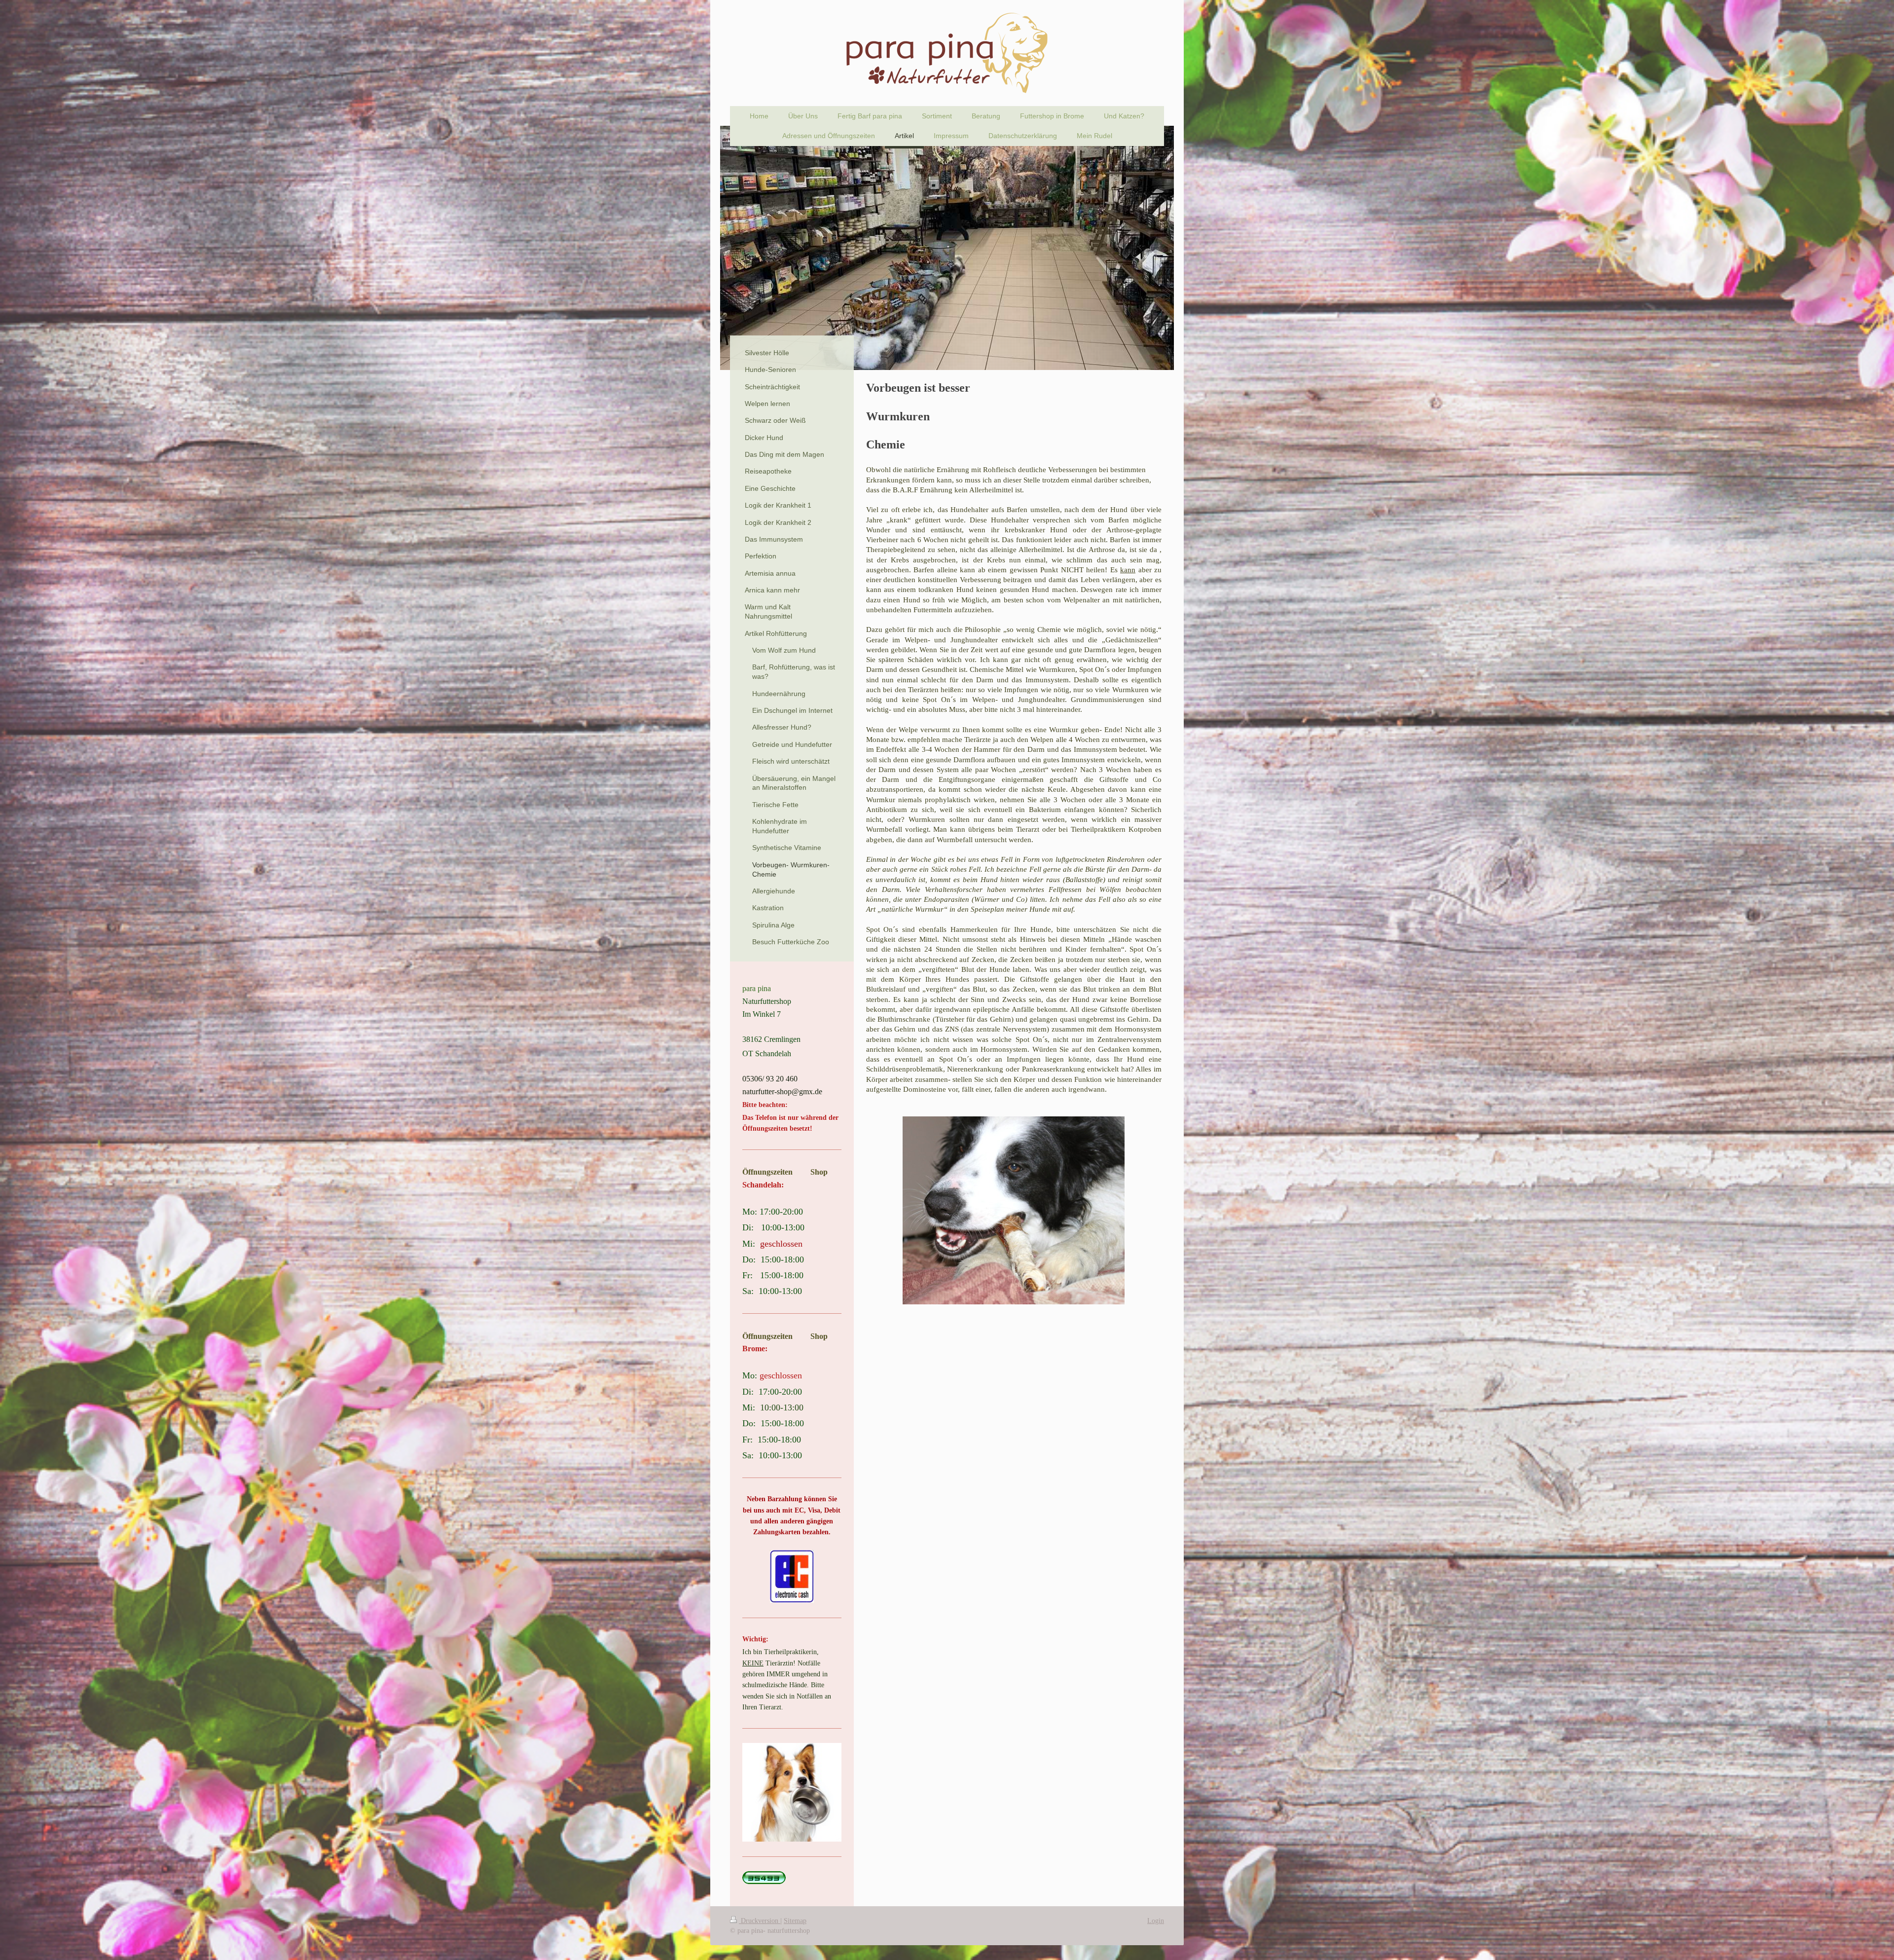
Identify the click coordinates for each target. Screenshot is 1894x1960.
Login (1156, 1921)
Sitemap (795, 1921)
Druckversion (760, 1921)
